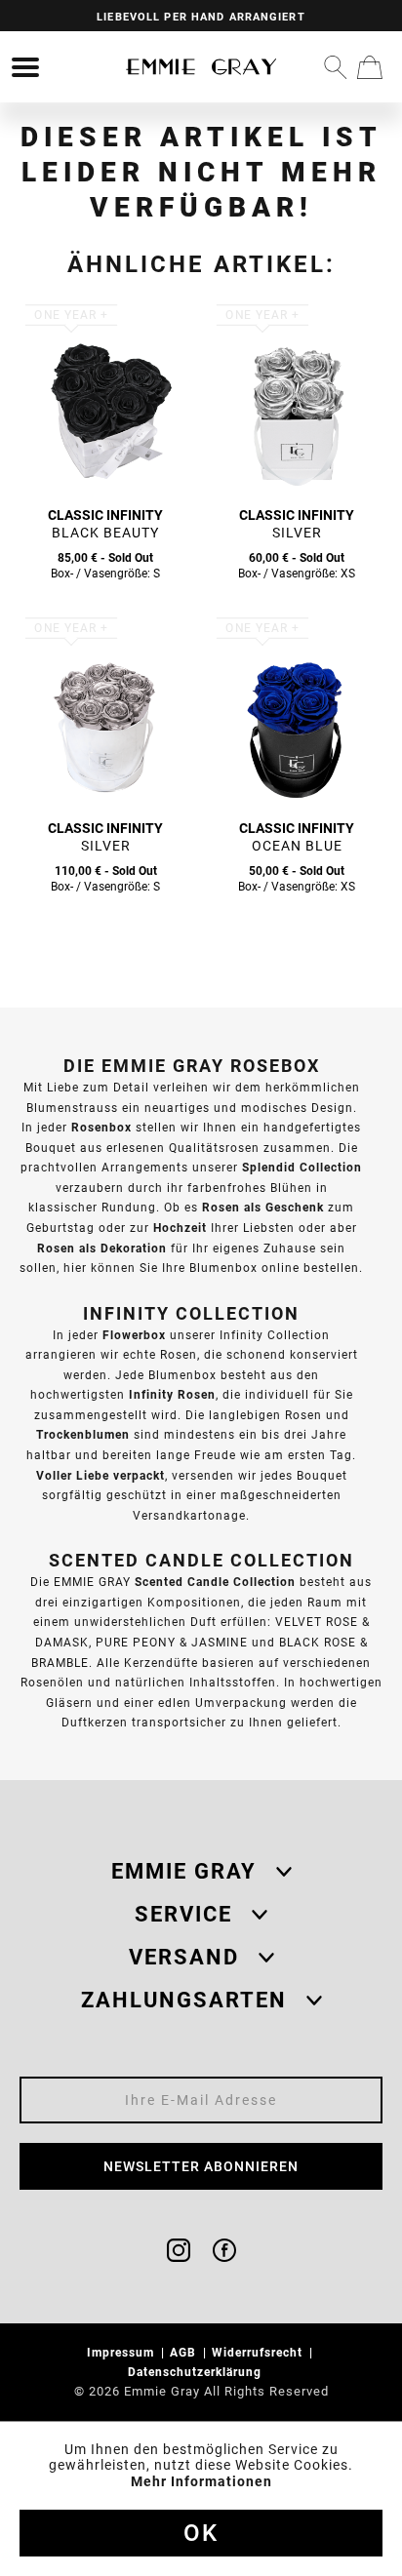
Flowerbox (134, 1335)
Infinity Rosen (172, 1394)
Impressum (122, 2352)
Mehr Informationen (201, 2481)
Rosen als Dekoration (102, 1248)
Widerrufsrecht (259, 2352)
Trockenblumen (83, 1434)
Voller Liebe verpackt (100, 1475)
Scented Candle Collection (215, 1582)
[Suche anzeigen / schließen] (336, 67)
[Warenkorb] (370, 67)
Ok (201, 2533)
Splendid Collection (302, 1167)
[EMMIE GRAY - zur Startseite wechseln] (201, 67)
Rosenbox (101, 1127)
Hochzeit (180, 1228)
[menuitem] (25, 67)
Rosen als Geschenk (263, 1207)
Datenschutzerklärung (197, 2372)
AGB (185, 2352)
